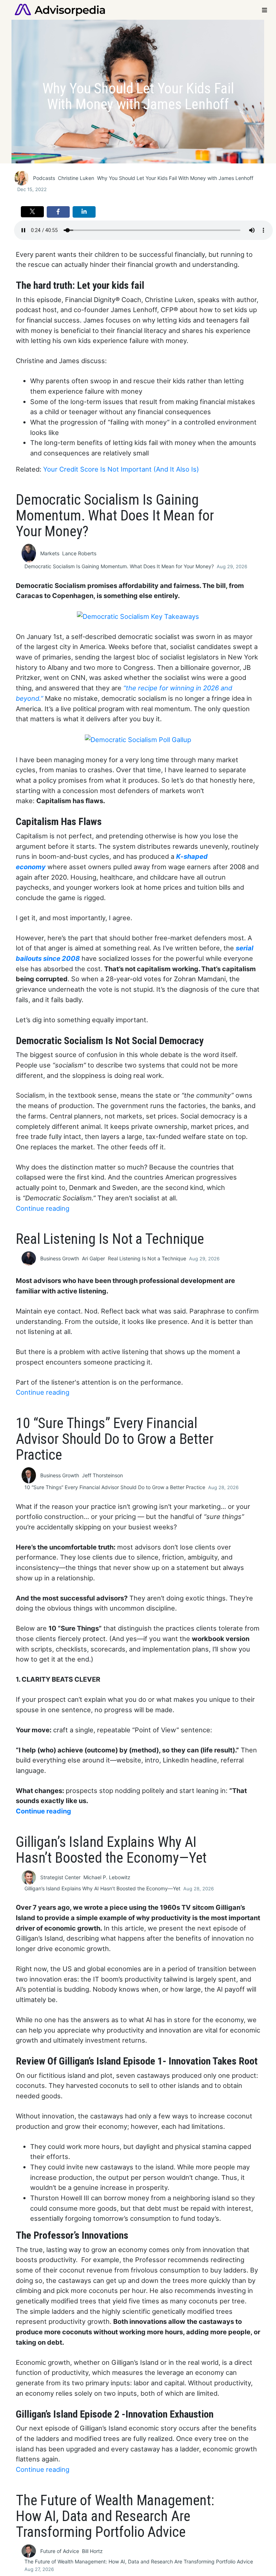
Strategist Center (60, 1877)
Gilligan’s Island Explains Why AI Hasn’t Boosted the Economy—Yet (102, 1888)
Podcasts (44, 178)
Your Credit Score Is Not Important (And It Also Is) (121, 469)
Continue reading (43, 1208)
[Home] (60, 9)
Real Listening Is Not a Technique (147, 1258)
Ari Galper (93, 1258)
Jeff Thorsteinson (102, 1475)
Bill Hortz (92, 2551)
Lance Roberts (79, 553)
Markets (50, 553)
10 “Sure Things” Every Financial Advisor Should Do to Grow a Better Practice (115, 1487)
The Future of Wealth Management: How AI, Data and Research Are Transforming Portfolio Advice (139, 2561)
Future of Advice (60, 2551)
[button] (32, 212)
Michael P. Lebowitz (107, 1877)
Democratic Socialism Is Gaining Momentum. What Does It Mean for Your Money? (119, 566)
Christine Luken (76, 178)
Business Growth (60, 1258)
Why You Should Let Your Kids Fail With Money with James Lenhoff (175, 178)
